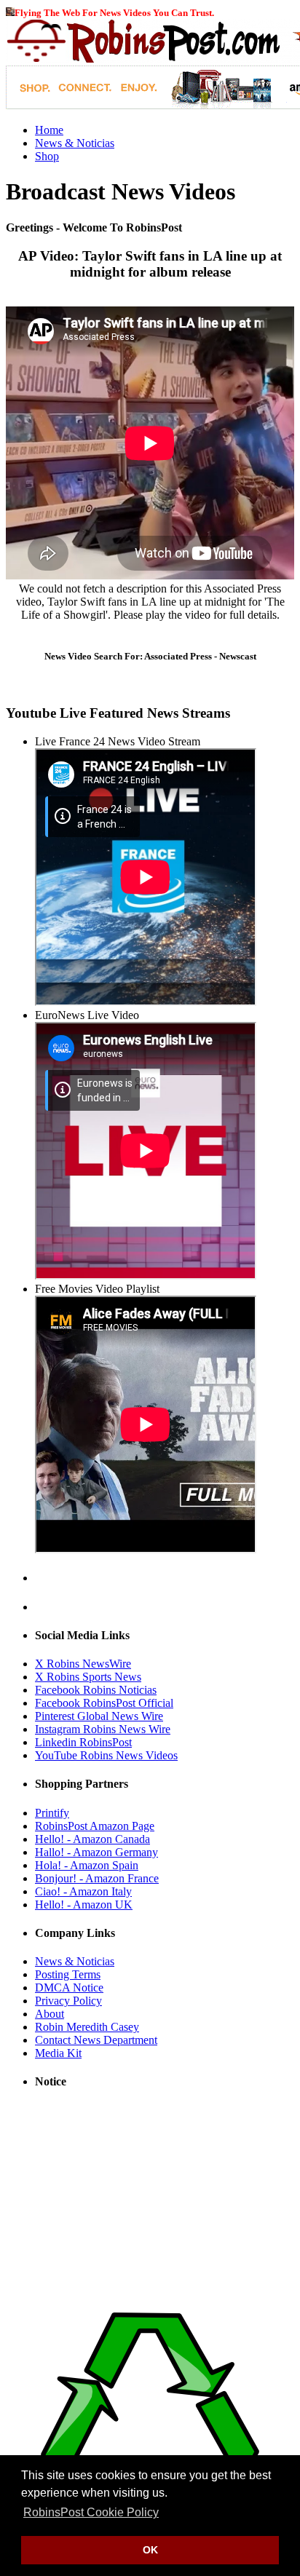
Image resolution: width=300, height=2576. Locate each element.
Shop (47, 156)
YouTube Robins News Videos (106, 1755)
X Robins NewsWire (83, 1664)
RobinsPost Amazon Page (95, 1826)
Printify (52, 1813)
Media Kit (58, 2053)
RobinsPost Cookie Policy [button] (91, 2512)
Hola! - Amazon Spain (87, 1865)
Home (49, 130)
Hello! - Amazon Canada (92, 1839)
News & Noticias (75, 143)
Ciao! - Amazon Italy (83, 1891)
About (50, 2014)
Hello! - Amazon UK (84, 1905)
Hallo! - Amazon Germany (96, 1852)
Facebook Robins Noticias (96, 1690)
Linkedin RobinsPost (83, 1742)
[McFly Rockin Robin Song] (10, 12)
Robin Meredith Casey (87, 2027)
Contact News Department (96, 2040)
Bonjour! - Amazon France (97, 1878)
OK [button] (150, 2550)
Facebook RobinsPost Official (104, 1703)
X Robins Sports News (88, 1677)
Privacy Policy (68, 2001)
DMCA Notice (69, 1988)
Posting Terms (68, 1974)
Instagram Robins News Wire (103, 1729)
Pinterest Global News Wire (99, 1716)
